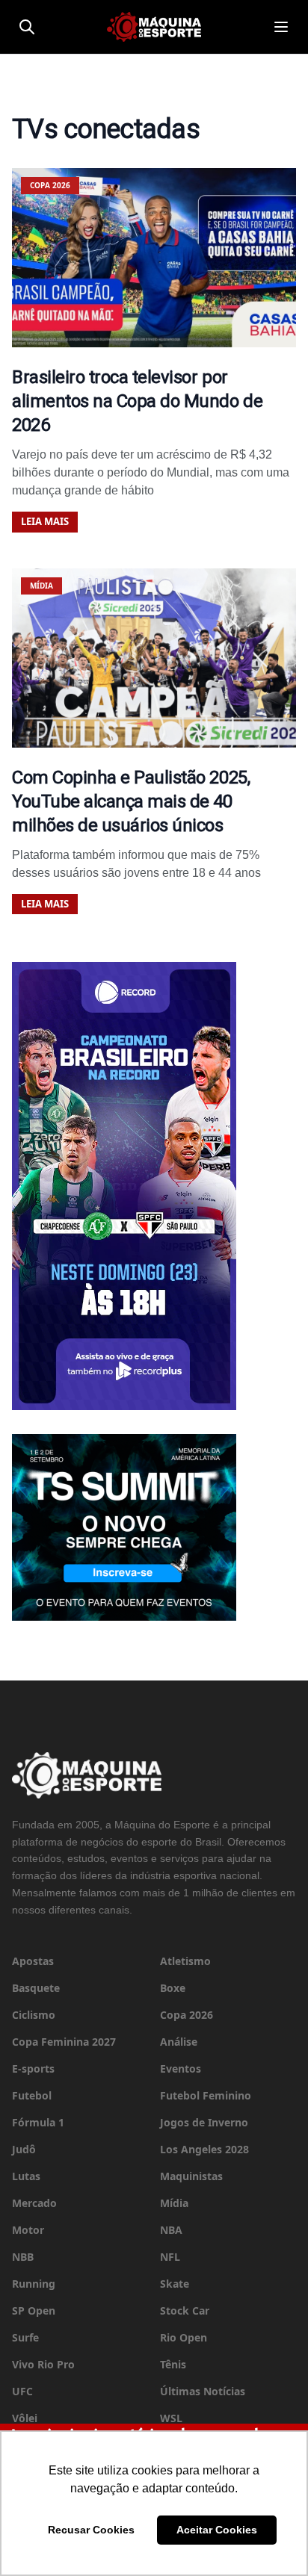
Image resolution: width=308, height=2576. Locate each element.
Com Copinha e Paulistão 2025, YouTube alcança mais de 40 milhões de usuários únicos (131, 801)
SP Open (34, 2310)
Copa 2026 (187, 2015)
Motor (28, 2230)
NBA (171, 2230)
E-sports (33, 2068)
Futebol (32, 2095)
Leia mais (45, 521)
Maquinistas (191, 2176)
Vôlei (25, 2418)
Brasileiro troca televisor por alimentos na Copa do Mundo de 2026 (137, 401)
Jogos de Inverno (204, 2122)
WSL (171, 2418)
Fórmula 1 (38, 2122)
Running (34, 2284)
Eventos (181, 2068)
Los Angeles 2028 (204, 2149)
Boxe (173, 1988)
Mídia (174, 2203)
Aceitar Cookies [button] (217, 2530)
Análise (179, 2042)
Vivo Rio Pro (43, 2364)
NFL (170, 2257)
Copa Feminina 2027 (64, 2042)
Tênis (173, 2364)
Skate (175, 2284)
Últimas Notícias (203, 2391)
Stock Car (185, 2310)
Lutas (26, 2176)
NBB (23, 2257)
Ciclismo (34, 2015)
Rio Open (184, 2337)
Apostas (33, 1961)
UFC (22, 2391)
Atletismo (185, 1961)
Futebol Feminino (206, 2095)
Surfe (25, 2337)
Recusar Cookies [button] (91, 2530)
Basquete (36, 1988)
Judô (24, 2149)
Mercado (34, 2203)
